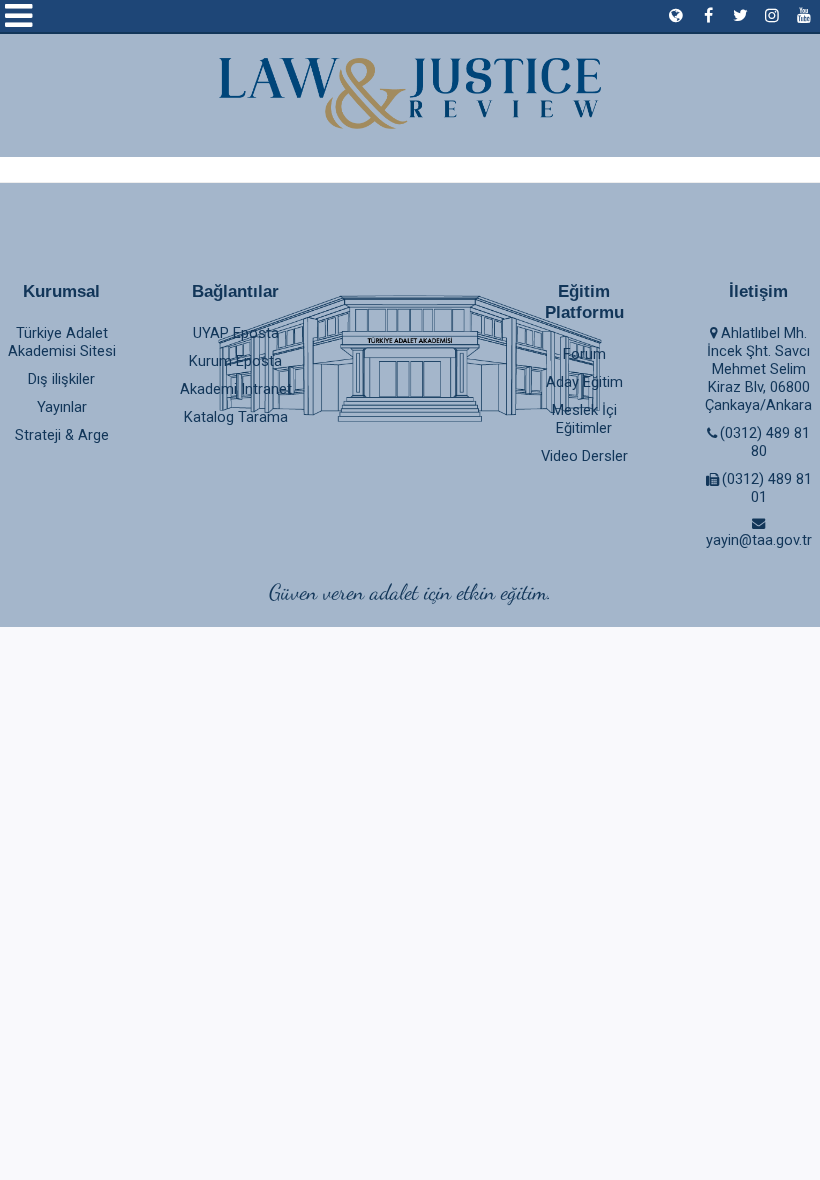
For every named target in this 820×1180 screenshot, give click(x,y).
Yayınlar (62, 407)
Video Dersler (584, 456)
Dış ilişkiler (61, 379)
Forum (584, 354)
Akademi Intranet (236, 389)
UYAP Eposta (236, 333)
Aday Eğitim (584, 382)
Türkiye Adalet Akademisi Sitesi (62, 342)
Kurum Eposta (235, 361)
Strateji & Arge (62, 435)
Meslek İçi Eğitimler (584, 419)
